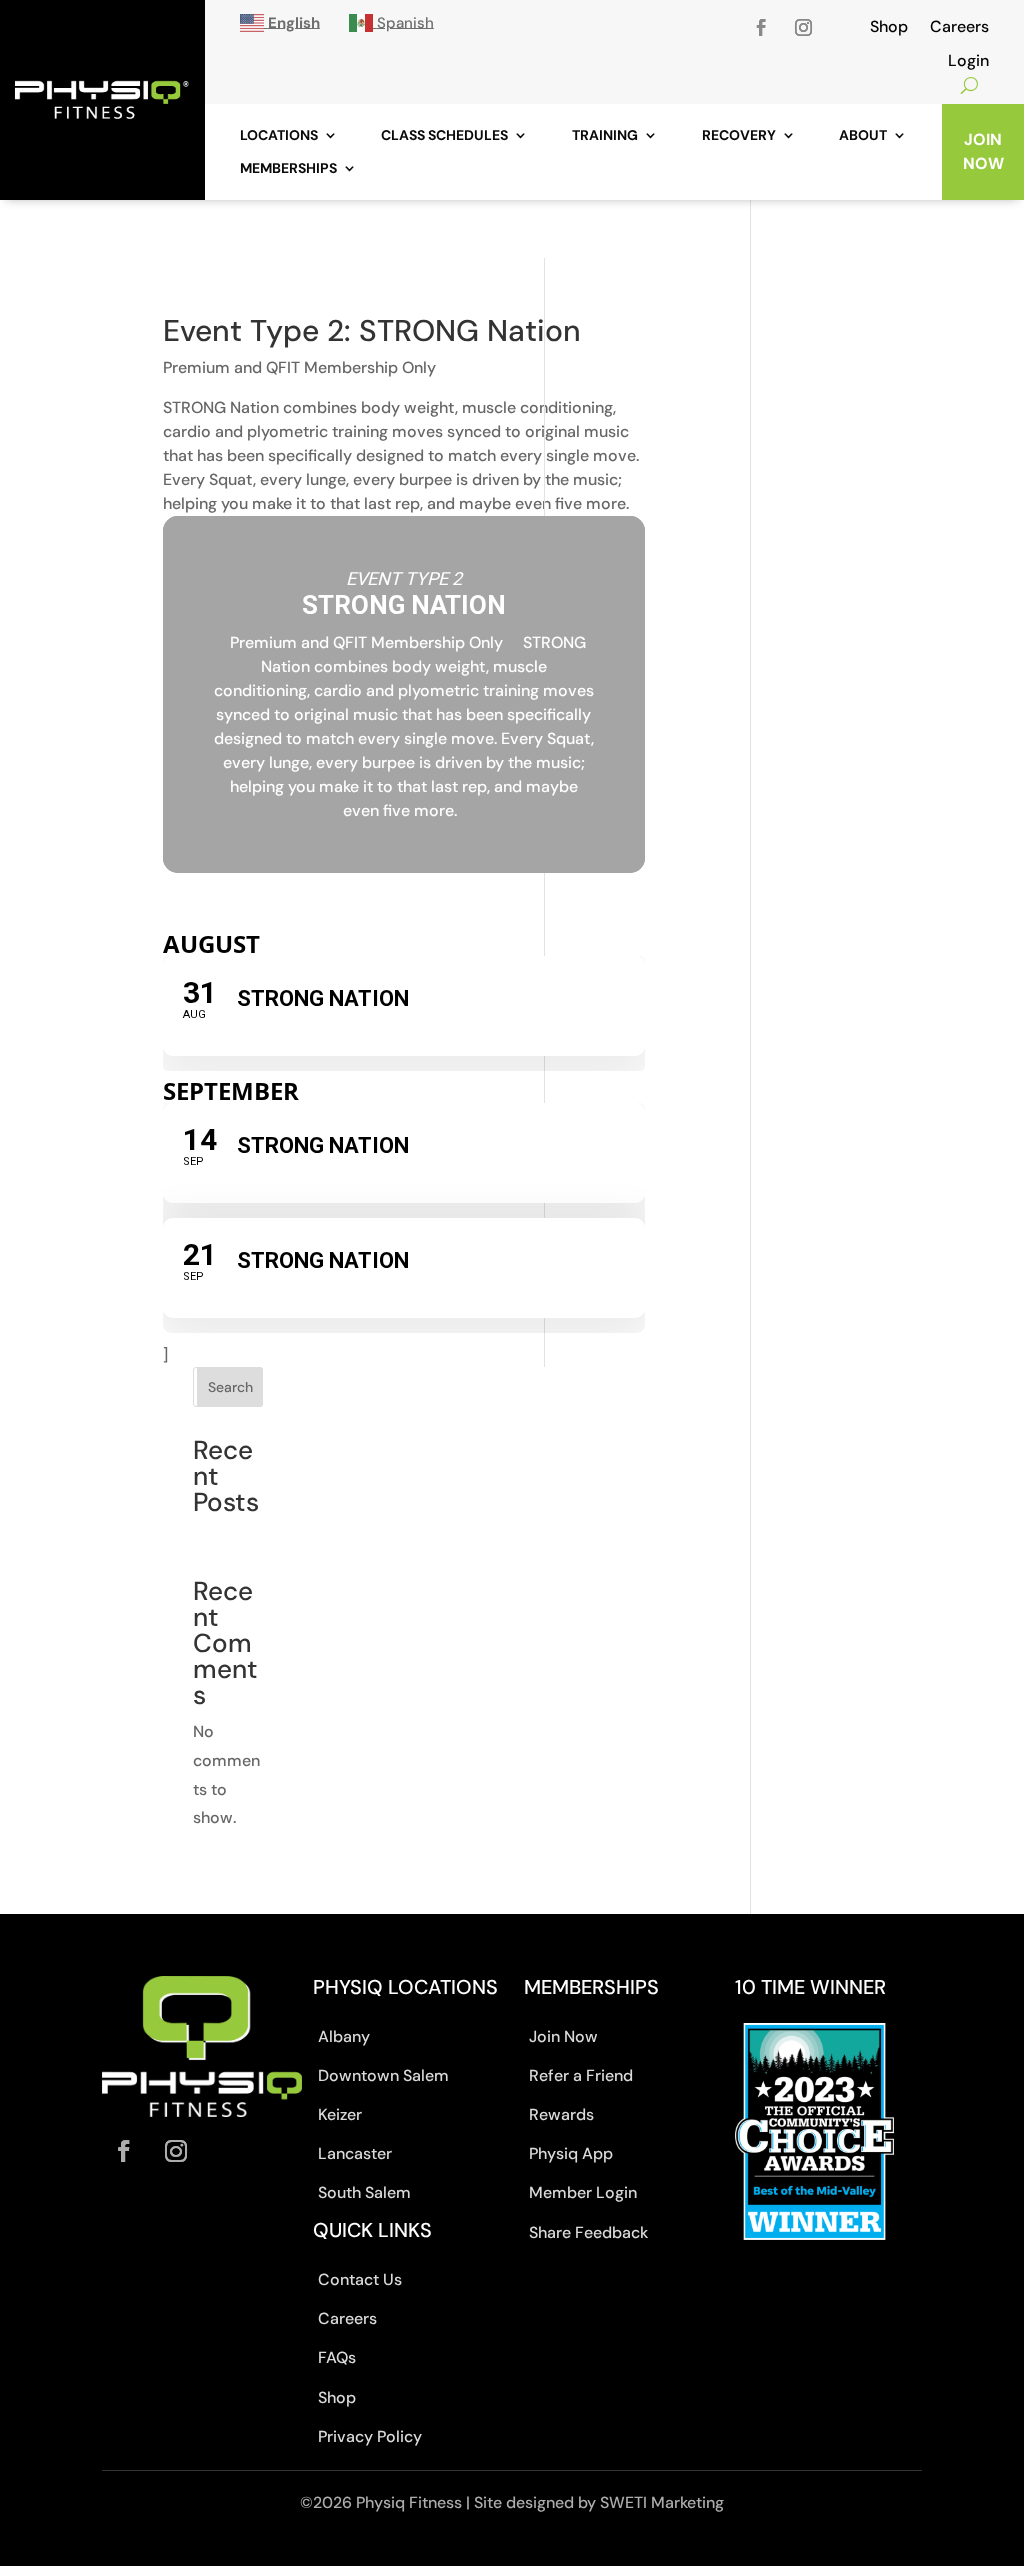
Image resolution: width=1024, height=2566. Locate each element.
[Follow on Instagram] (803, 28)
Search (230, 1387)
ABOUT (863, 135)
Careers (959, 27)
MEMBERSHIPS (288, 168)
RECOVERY (739, 135)
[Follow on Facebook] (761, 28)
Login (968, 61)
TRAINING (605, 135)
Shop (889, 27)
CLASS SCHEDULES (444, 135)
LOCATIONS (279, 135)
